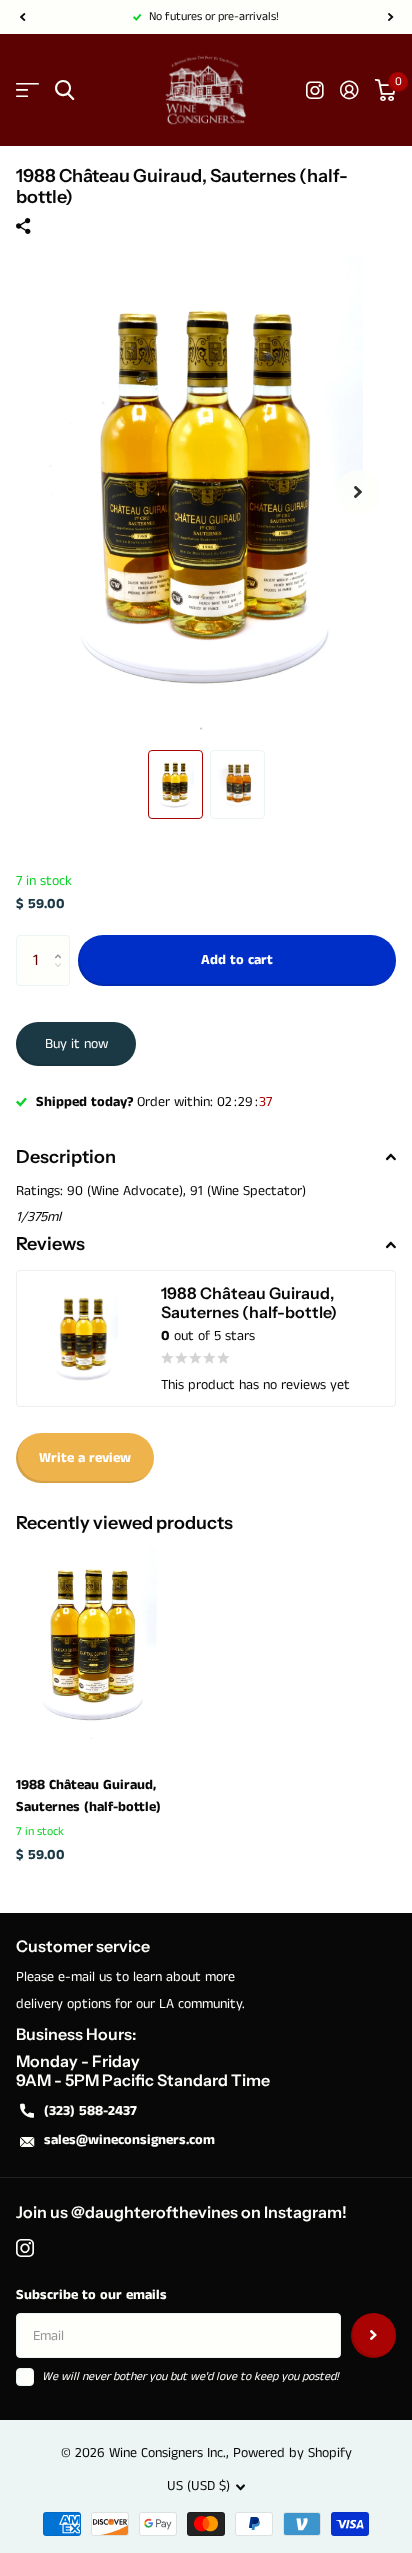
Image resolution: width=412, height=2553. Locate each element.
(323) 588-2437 (90, 2111)
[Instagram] (25, 2248)
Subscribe (373, 2335)
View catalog (27, 90)
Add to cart (237, 960)
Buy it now (76, 1044)
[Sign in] (349, 90)
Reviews (50, 1244)
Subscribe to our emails (91, 2295)
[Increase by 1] (62, 942)
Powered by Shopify (292, 2453)
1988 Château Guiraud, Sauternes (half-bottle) (88, 1796)
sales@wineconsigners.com (129, 2140)
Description (66, 1157)
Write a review (85, 1458)
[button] (22, 17)
